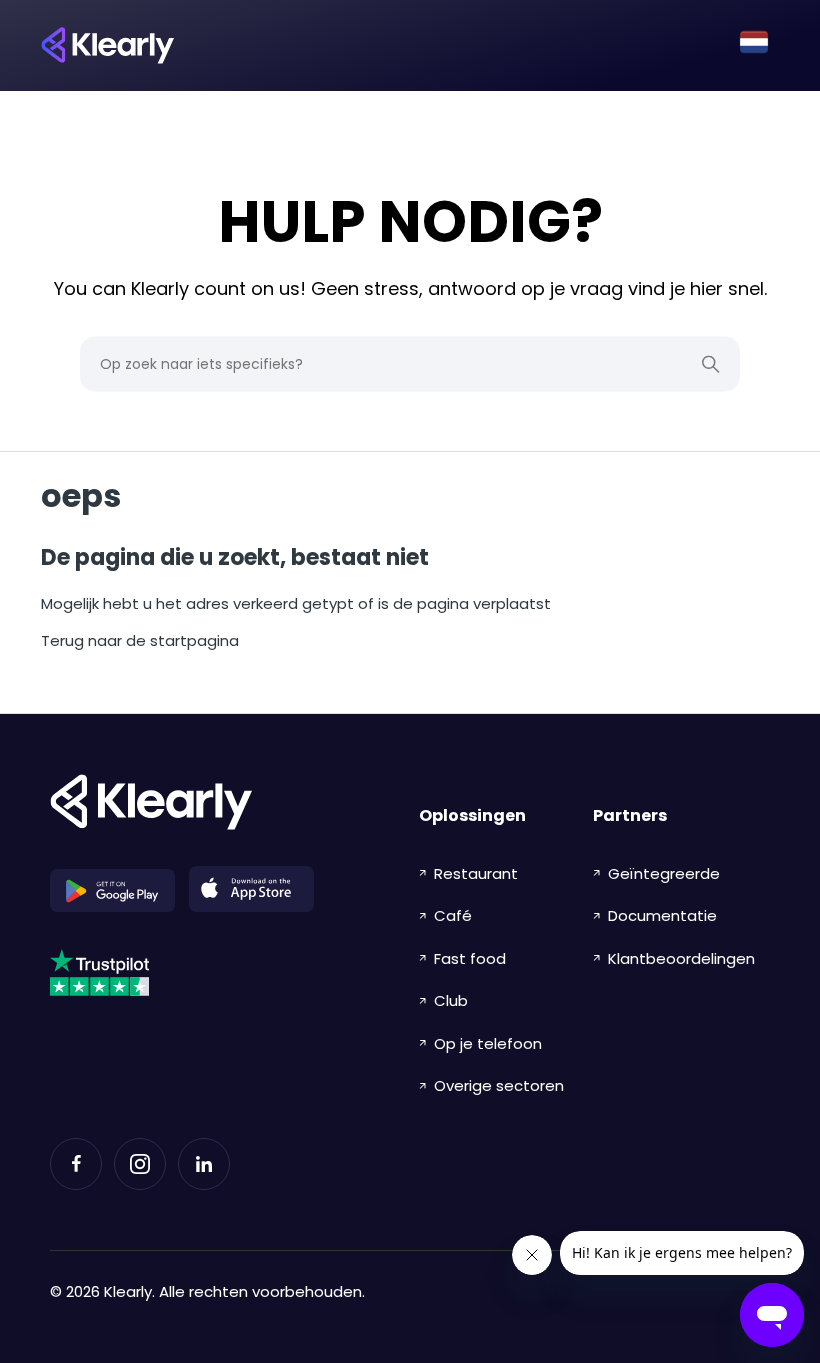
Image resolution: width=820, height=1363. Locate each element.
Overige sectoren (499, 1085)
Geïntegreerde (664, 873)
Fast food (470, 958)
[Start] (107, 45)
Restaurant (476, 873)
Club (451, 1000)
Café (453, 915)
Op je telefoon (488, 1043)
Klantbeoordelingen (681, 958)
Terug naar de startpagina (140, 640)
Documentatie (662, 915)
